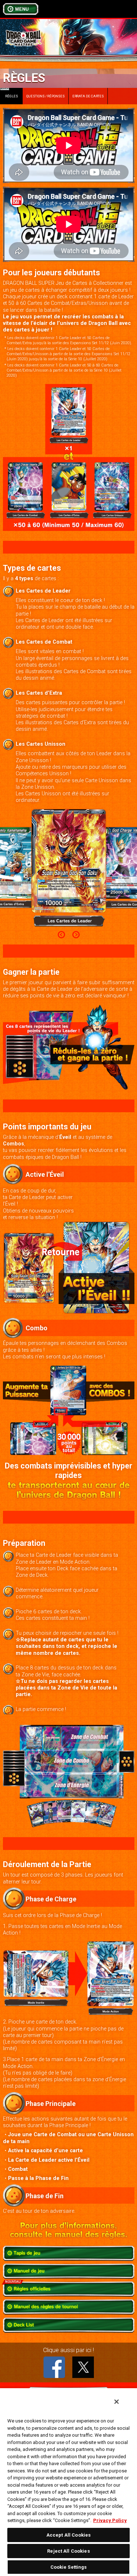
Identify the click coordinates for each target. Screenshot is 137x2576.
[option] (69, 868)
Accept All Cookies (68, 2535)
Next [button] (76, 935)
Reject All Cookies (68, 2551)
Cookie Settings (69, 2567)
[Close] (117, 2402)
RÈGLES (9, 93)
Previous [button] (61, 935)
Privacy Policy (110, 2520)
